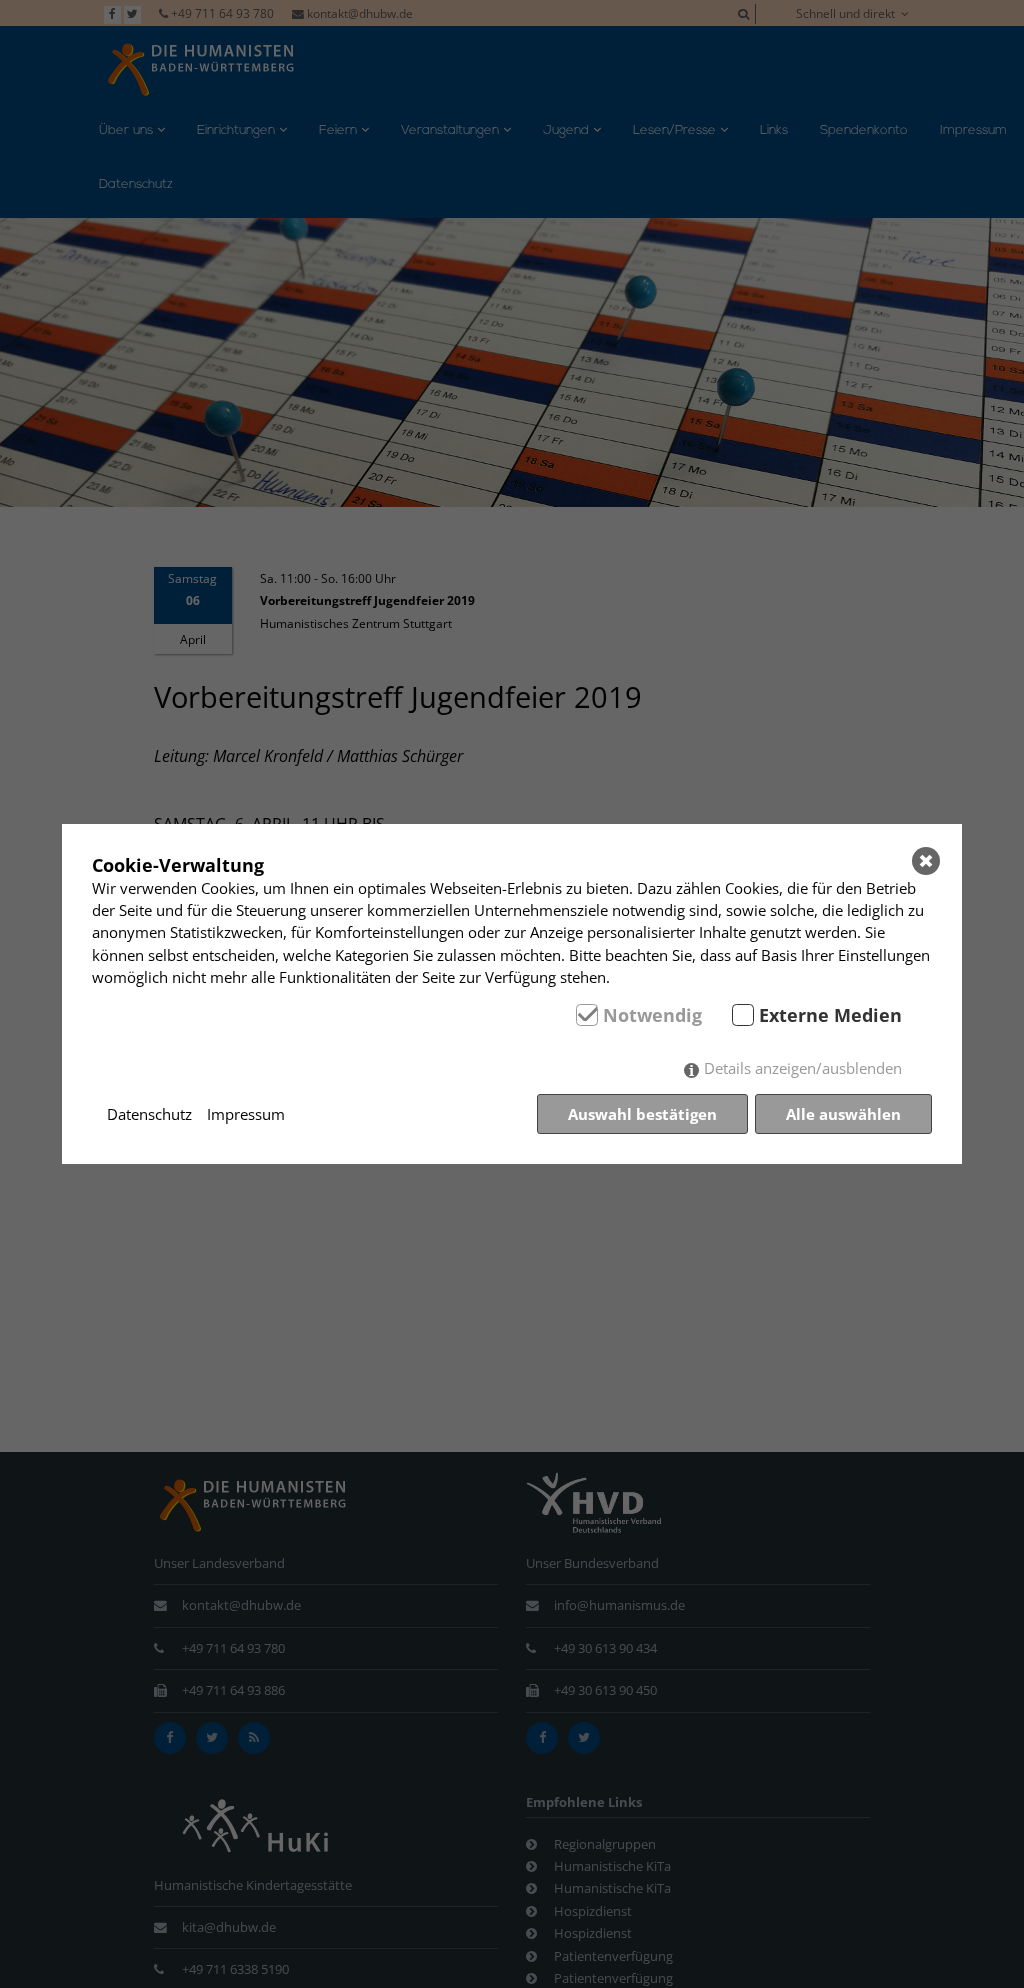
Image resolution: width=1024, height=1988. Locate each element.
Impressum (246, 1114)
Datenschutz (149, 1114)
